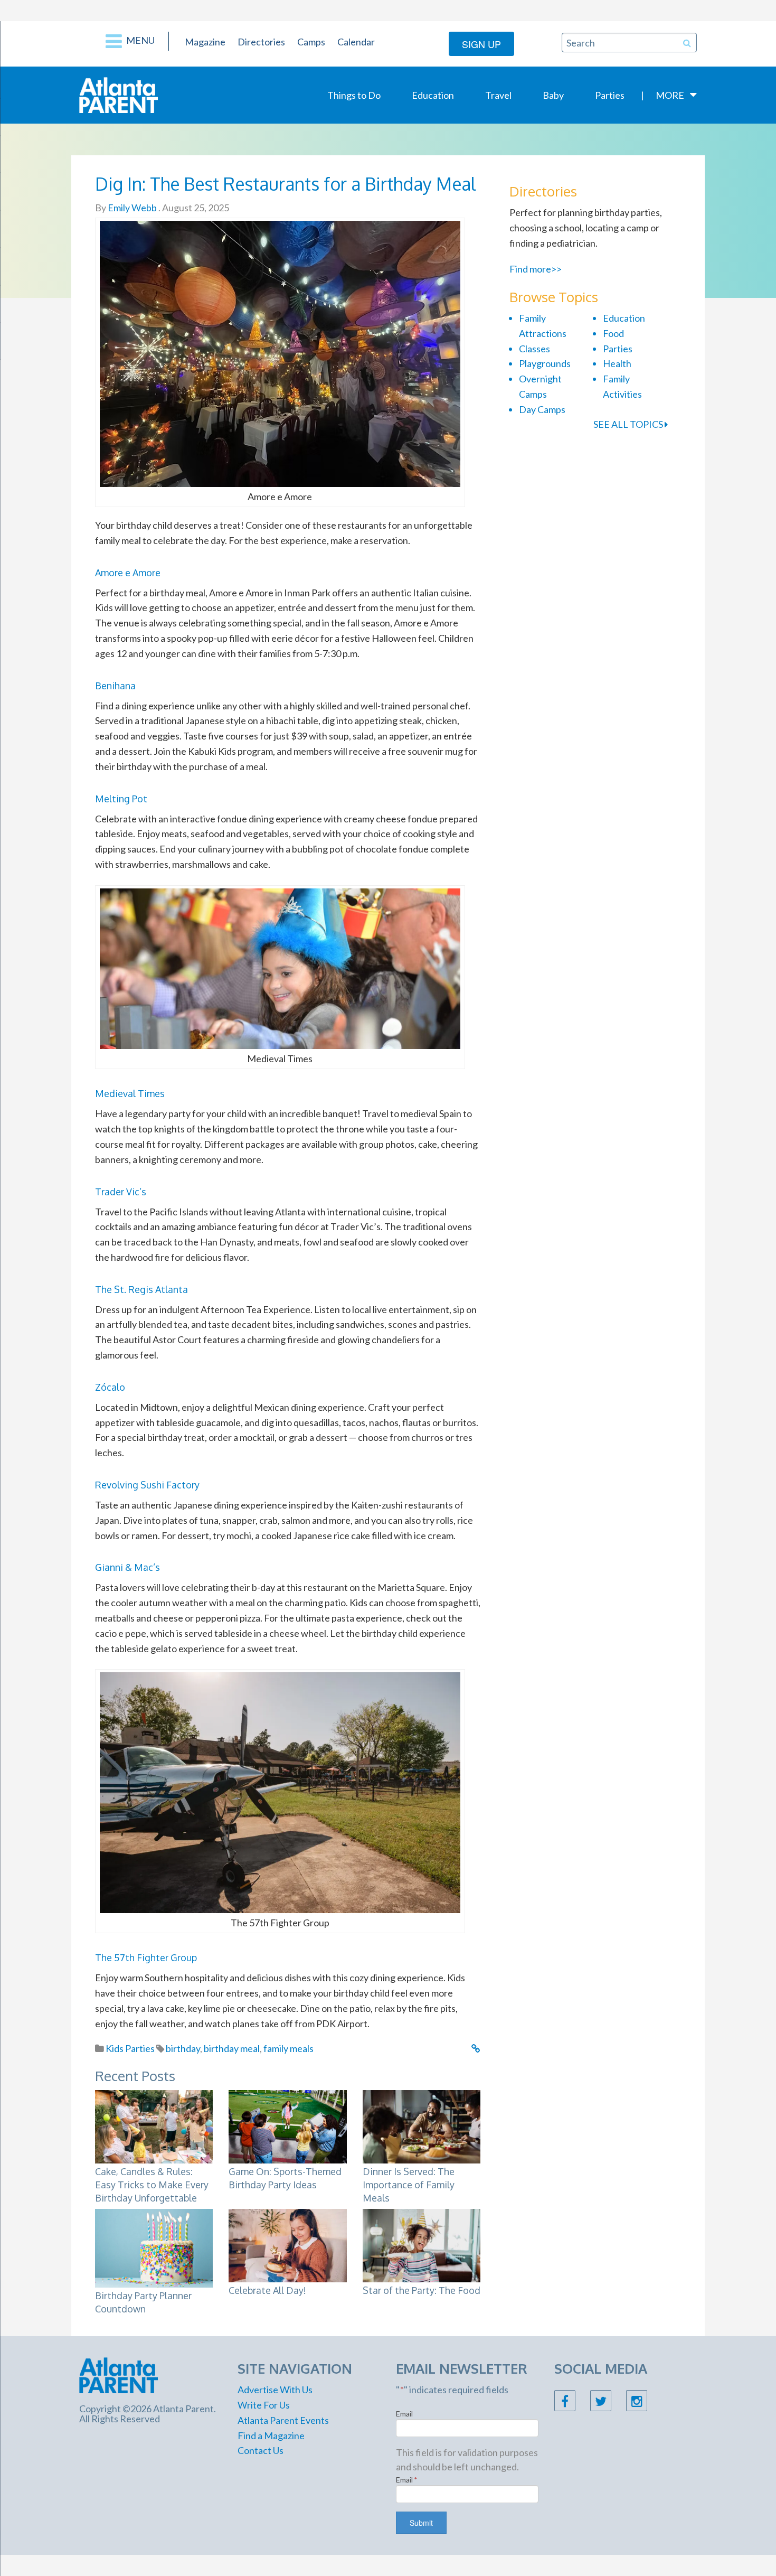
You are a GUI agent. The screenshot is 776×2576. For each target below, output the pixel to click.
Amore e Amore (128, 573)
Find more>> (536, 269)
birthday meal (232, 2048)
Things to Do (354, 95)
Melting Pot (121, 799)
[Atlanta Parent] (119, 94)
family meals (288, 2048)
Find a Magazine (271, 2436)
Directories (261, 42)
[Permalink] (476, 2048)
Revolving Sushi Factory (147, 1485)
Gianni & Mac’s (127, 1567)
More (670, 95)
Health (617, 363)
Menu (140, 40)
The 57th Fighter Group (146, 1957)
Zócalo (110, 1387)
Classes (534, 349)
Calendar (356, 42)
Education (433, 95)
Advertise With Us (275, 2390)
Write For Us (264, 2405)
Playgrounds (545, 363)
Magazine (205, 42)
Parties (610, 95)
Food (613, 333)
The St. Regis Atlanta (141, 1289)
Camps (311, 42)
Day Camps (542, 409)
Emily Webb (131, 208)
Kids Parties (130, 2048)
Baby (553, 95)
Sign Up (481, 44)
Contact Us (261, 2450)
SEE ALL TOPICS (629, 424)
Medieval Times (130, 1093)
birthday (183, 2048)
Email (404, 2414)
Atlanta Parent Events (283, 2420)
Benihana (115, 686)
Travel (498, 95)
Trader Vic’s (121, 1192)
